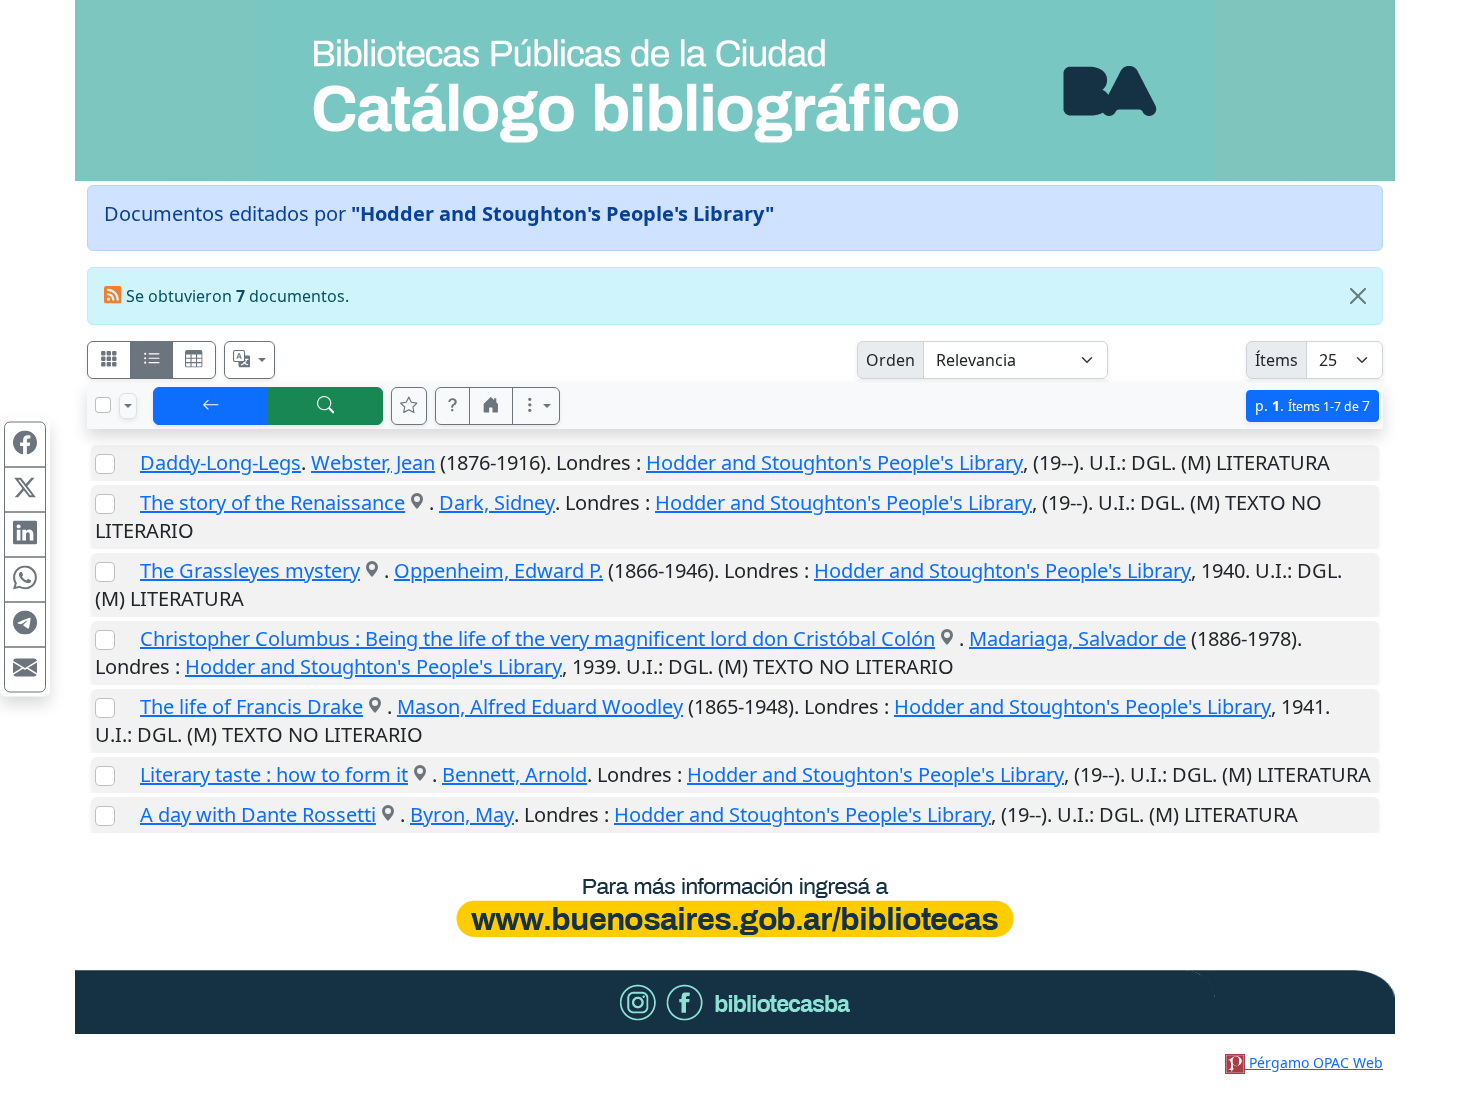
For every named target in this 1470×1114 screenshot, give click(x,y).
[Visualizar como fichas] (109, 360)
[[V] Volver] (211, 406)
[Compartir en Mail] (25, 670)
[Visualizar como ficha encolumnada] (152, 360)
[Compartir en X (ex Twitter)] (25, 490)
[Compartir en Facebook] (25, 445)
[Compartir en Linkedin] (25, 535)
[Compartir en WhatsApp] (25, 580)
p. (1312, 405)
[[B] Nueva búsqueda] (326, 406)
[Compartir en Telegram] (25, 625)
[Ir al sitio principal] (735, 90)
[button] (453, 406)
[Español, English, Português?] (250, 360)
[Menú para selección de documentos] (128, 406)
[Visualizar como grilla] (194, 360)
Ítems (1276, 360)
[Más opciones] (536, 406)
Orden (890, 360)
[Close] (1358, 296)
